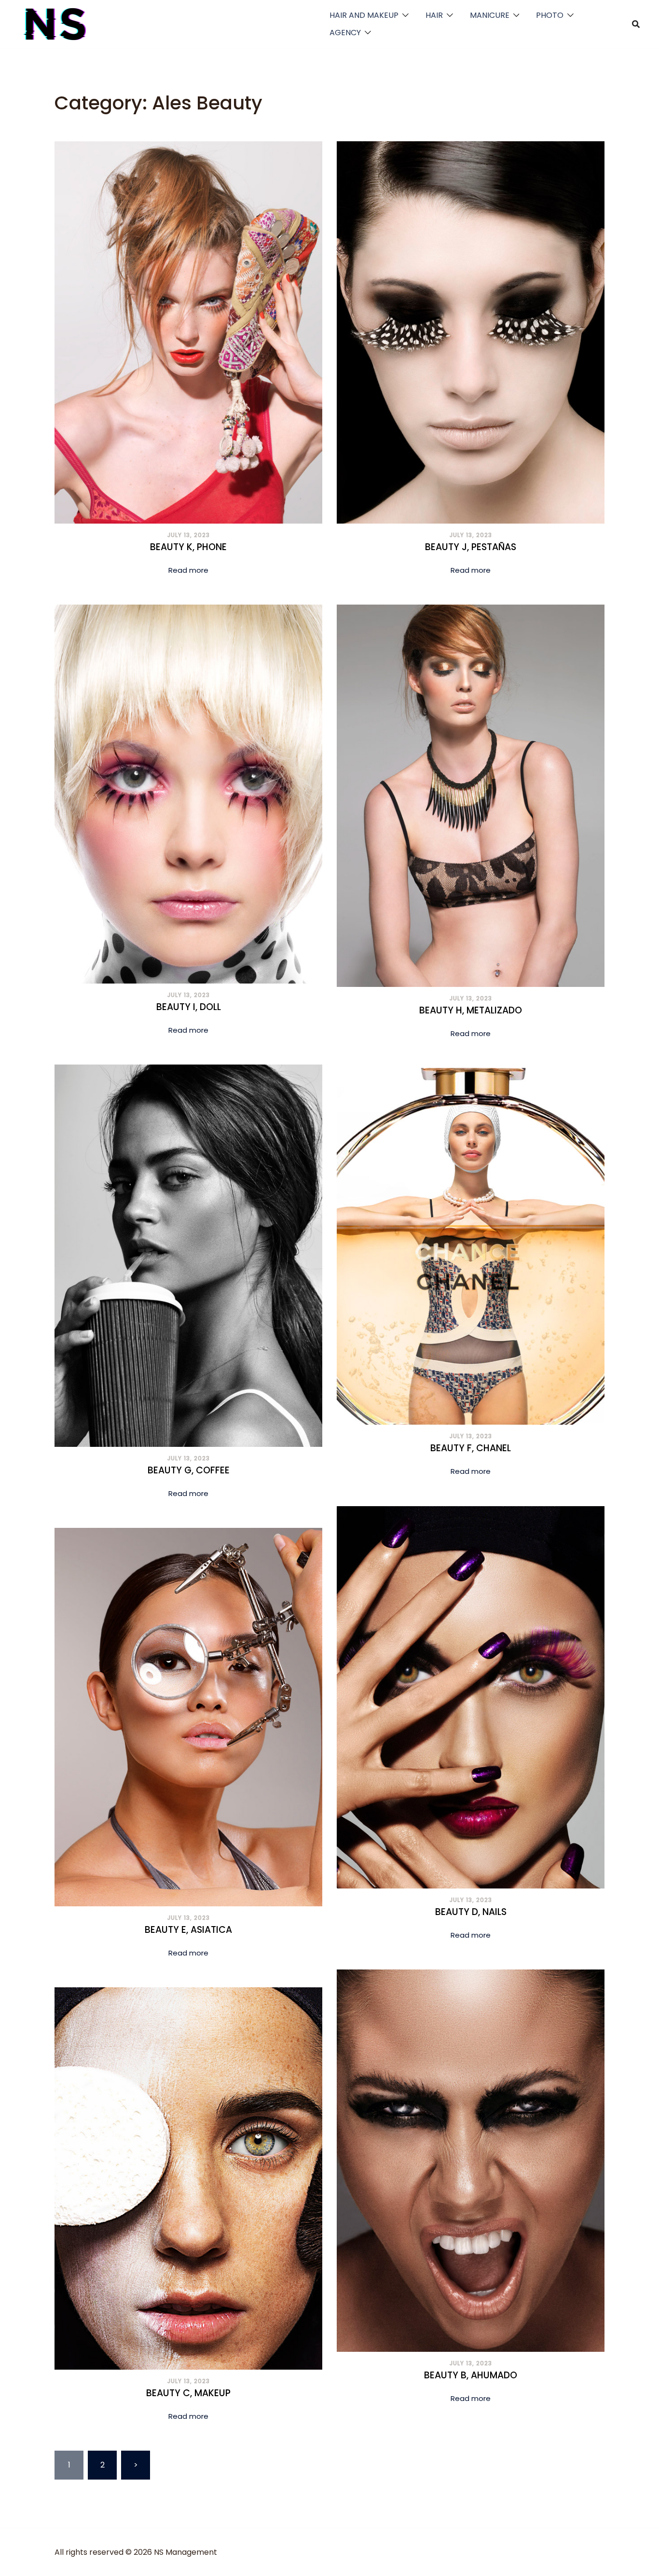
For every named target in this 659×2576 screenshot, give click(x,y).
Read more (188, 570)
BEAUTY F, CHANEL (471, 1448)
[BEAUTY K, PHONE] (188, 332)
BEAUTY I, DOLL (189, 1007)
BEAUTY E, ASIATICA (188, 1930)
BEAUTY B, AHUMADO (471, 2375)
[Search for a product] (636, 24)
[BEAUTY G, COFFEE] (188, 1255)
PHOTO (550, 15)
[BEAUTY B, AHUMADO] (471, 2160)
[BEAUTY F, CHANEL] (471, 1246)
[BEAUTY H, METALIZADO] (471, 795)
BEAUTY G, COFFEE (189, 1470)
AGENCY (345, 33)
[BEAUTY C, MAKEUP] (188, 2178)
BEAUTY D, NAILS (471, 1912)
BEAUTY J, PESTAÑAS (471, 547)
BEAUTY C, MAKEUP (188, 2393)
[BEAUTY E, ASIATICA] (188, 1717)
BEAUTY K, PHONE (188, 547)
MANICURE (490, 15)
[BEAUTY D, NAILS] (471, 1697)
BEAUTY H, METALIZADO (471, 1010)
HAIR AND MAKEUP (364, 15)
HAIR (434, 15)
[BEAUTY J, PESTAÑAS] (471, 332)
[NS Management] (55, 23)
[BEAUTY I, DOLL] (188, 793)
